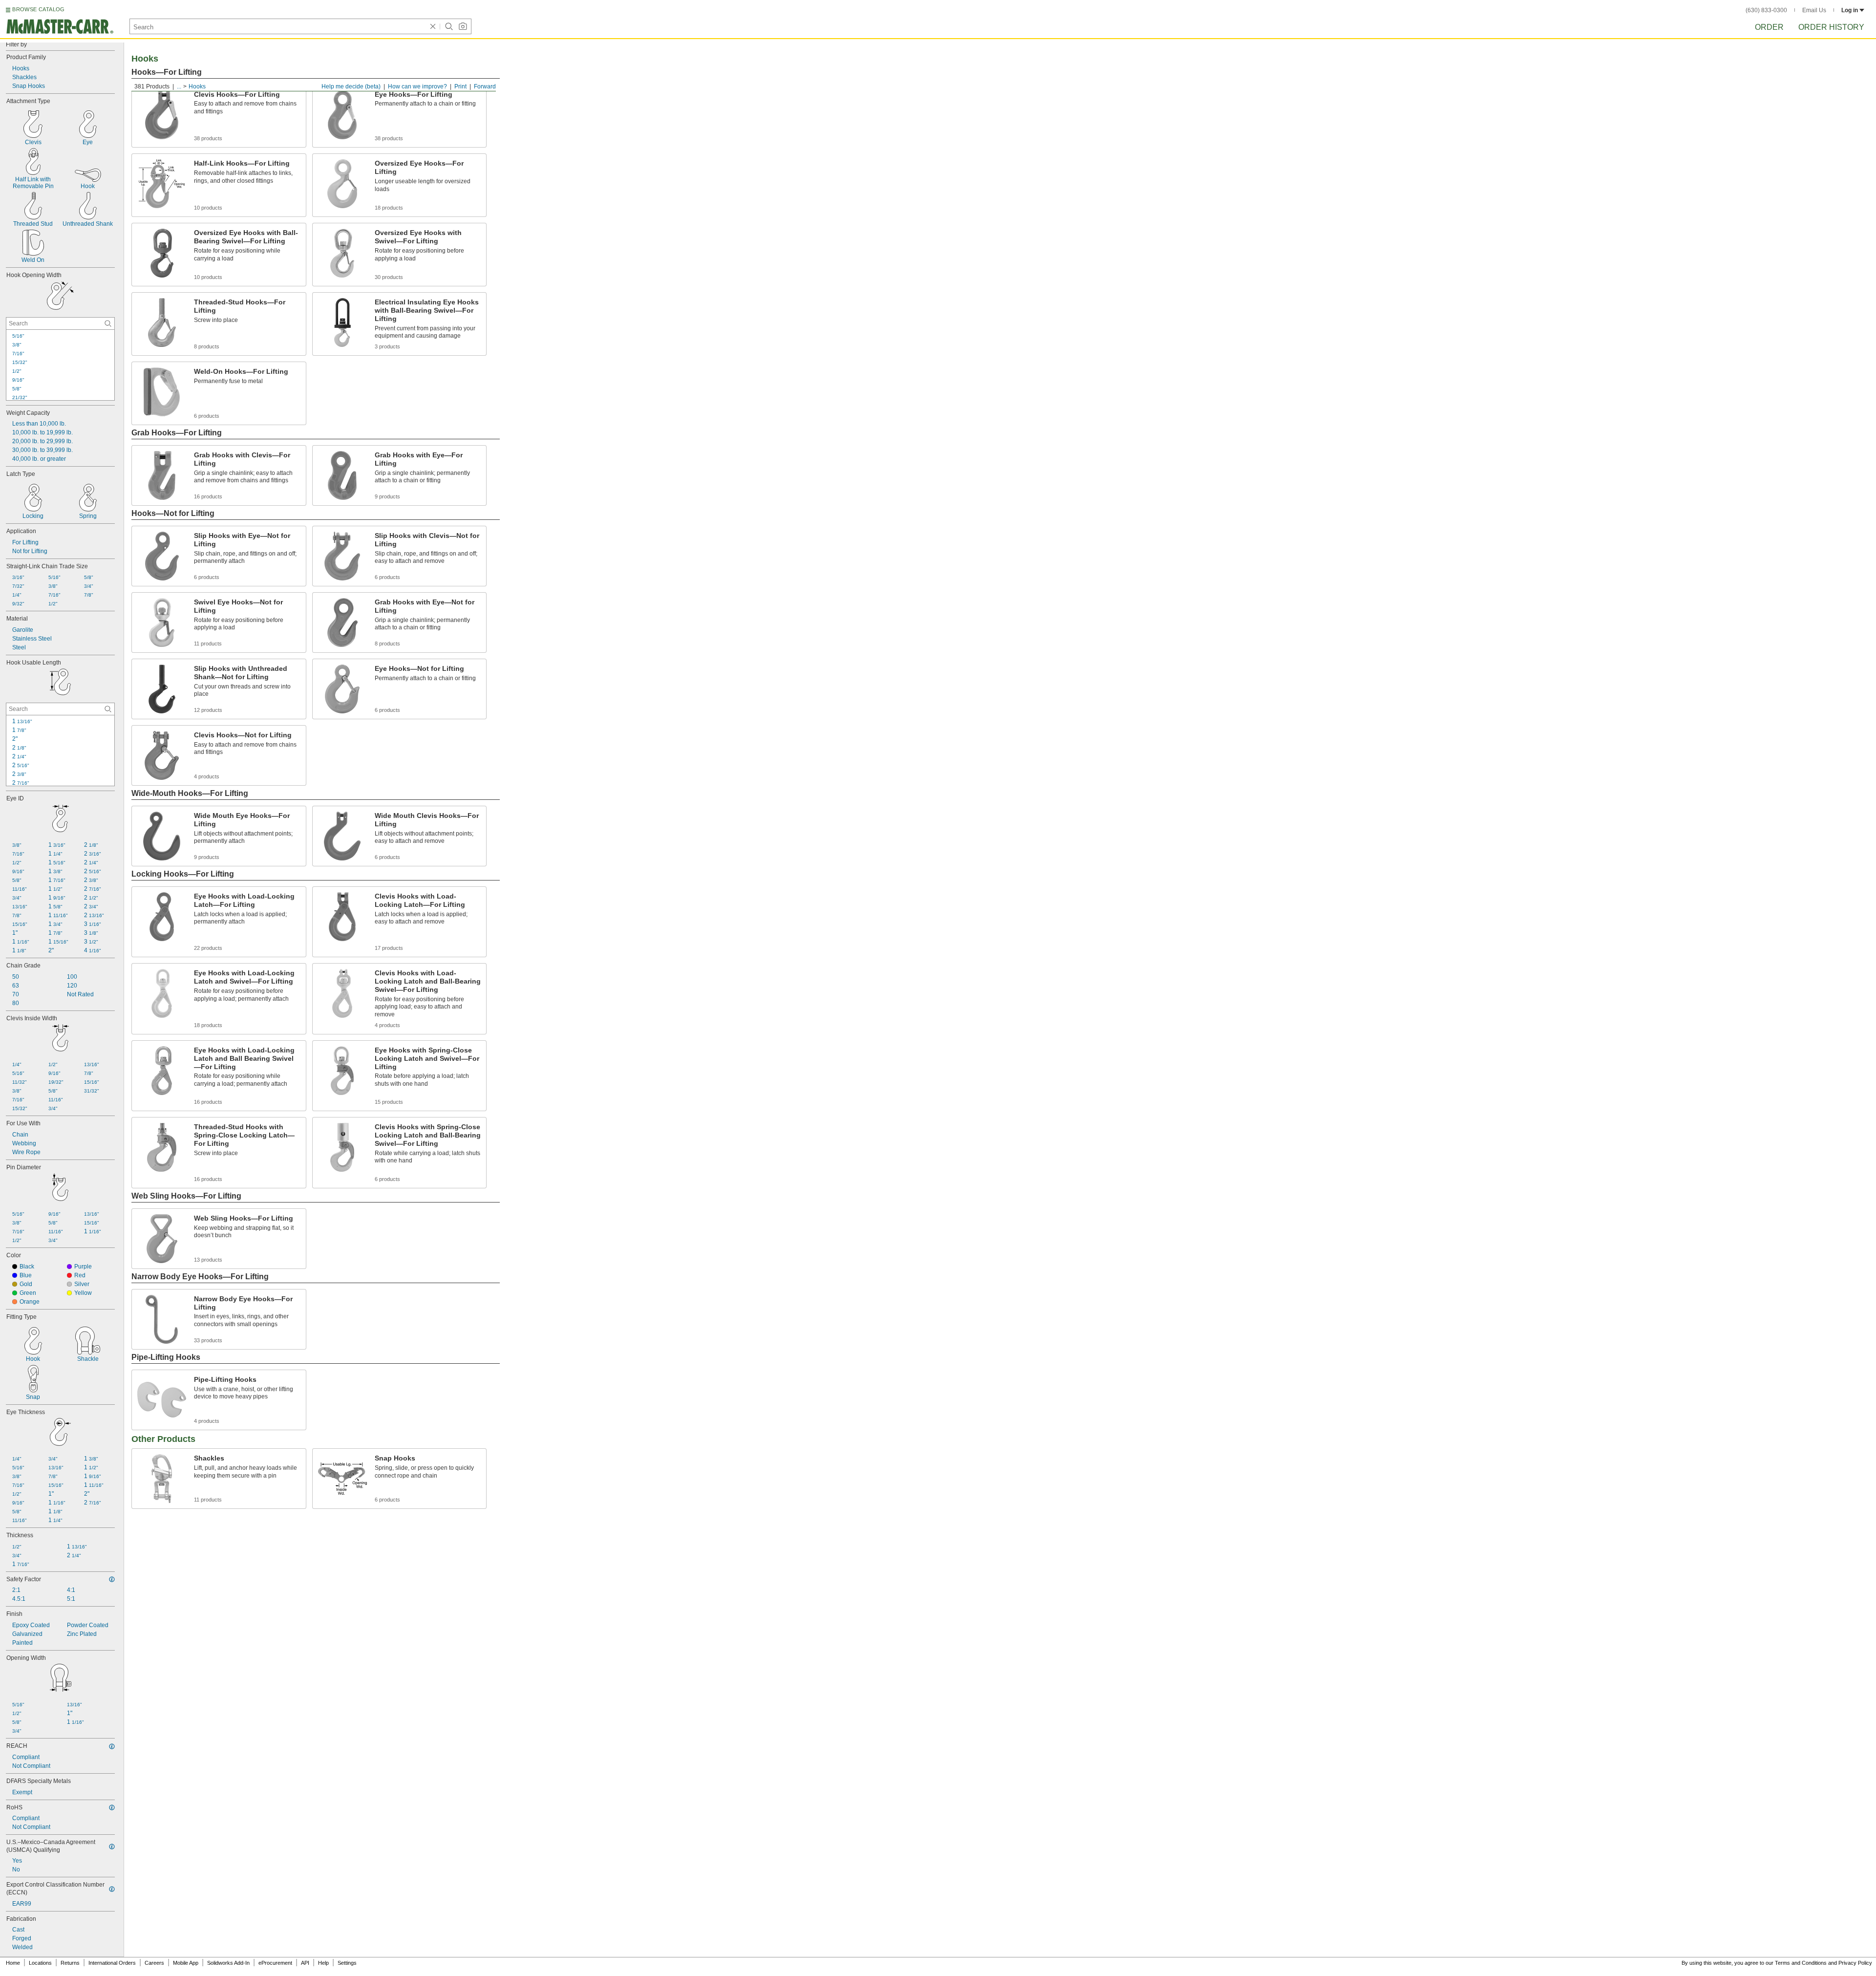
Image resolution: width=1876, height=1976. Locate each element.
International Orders (112, 1963)
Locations (40, 1963)
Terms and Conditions (1801, 1963)
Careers (154, 1963)
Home (13, 1963)
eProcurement (275, 1963)
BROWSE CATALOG (38, 9)
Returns (70, 1963)
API (305, 1963)
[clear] (433, 26)
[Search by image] (463, 26)
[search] (108, 323)
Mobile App (186, 1963)
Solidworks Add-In (228, 1963)
